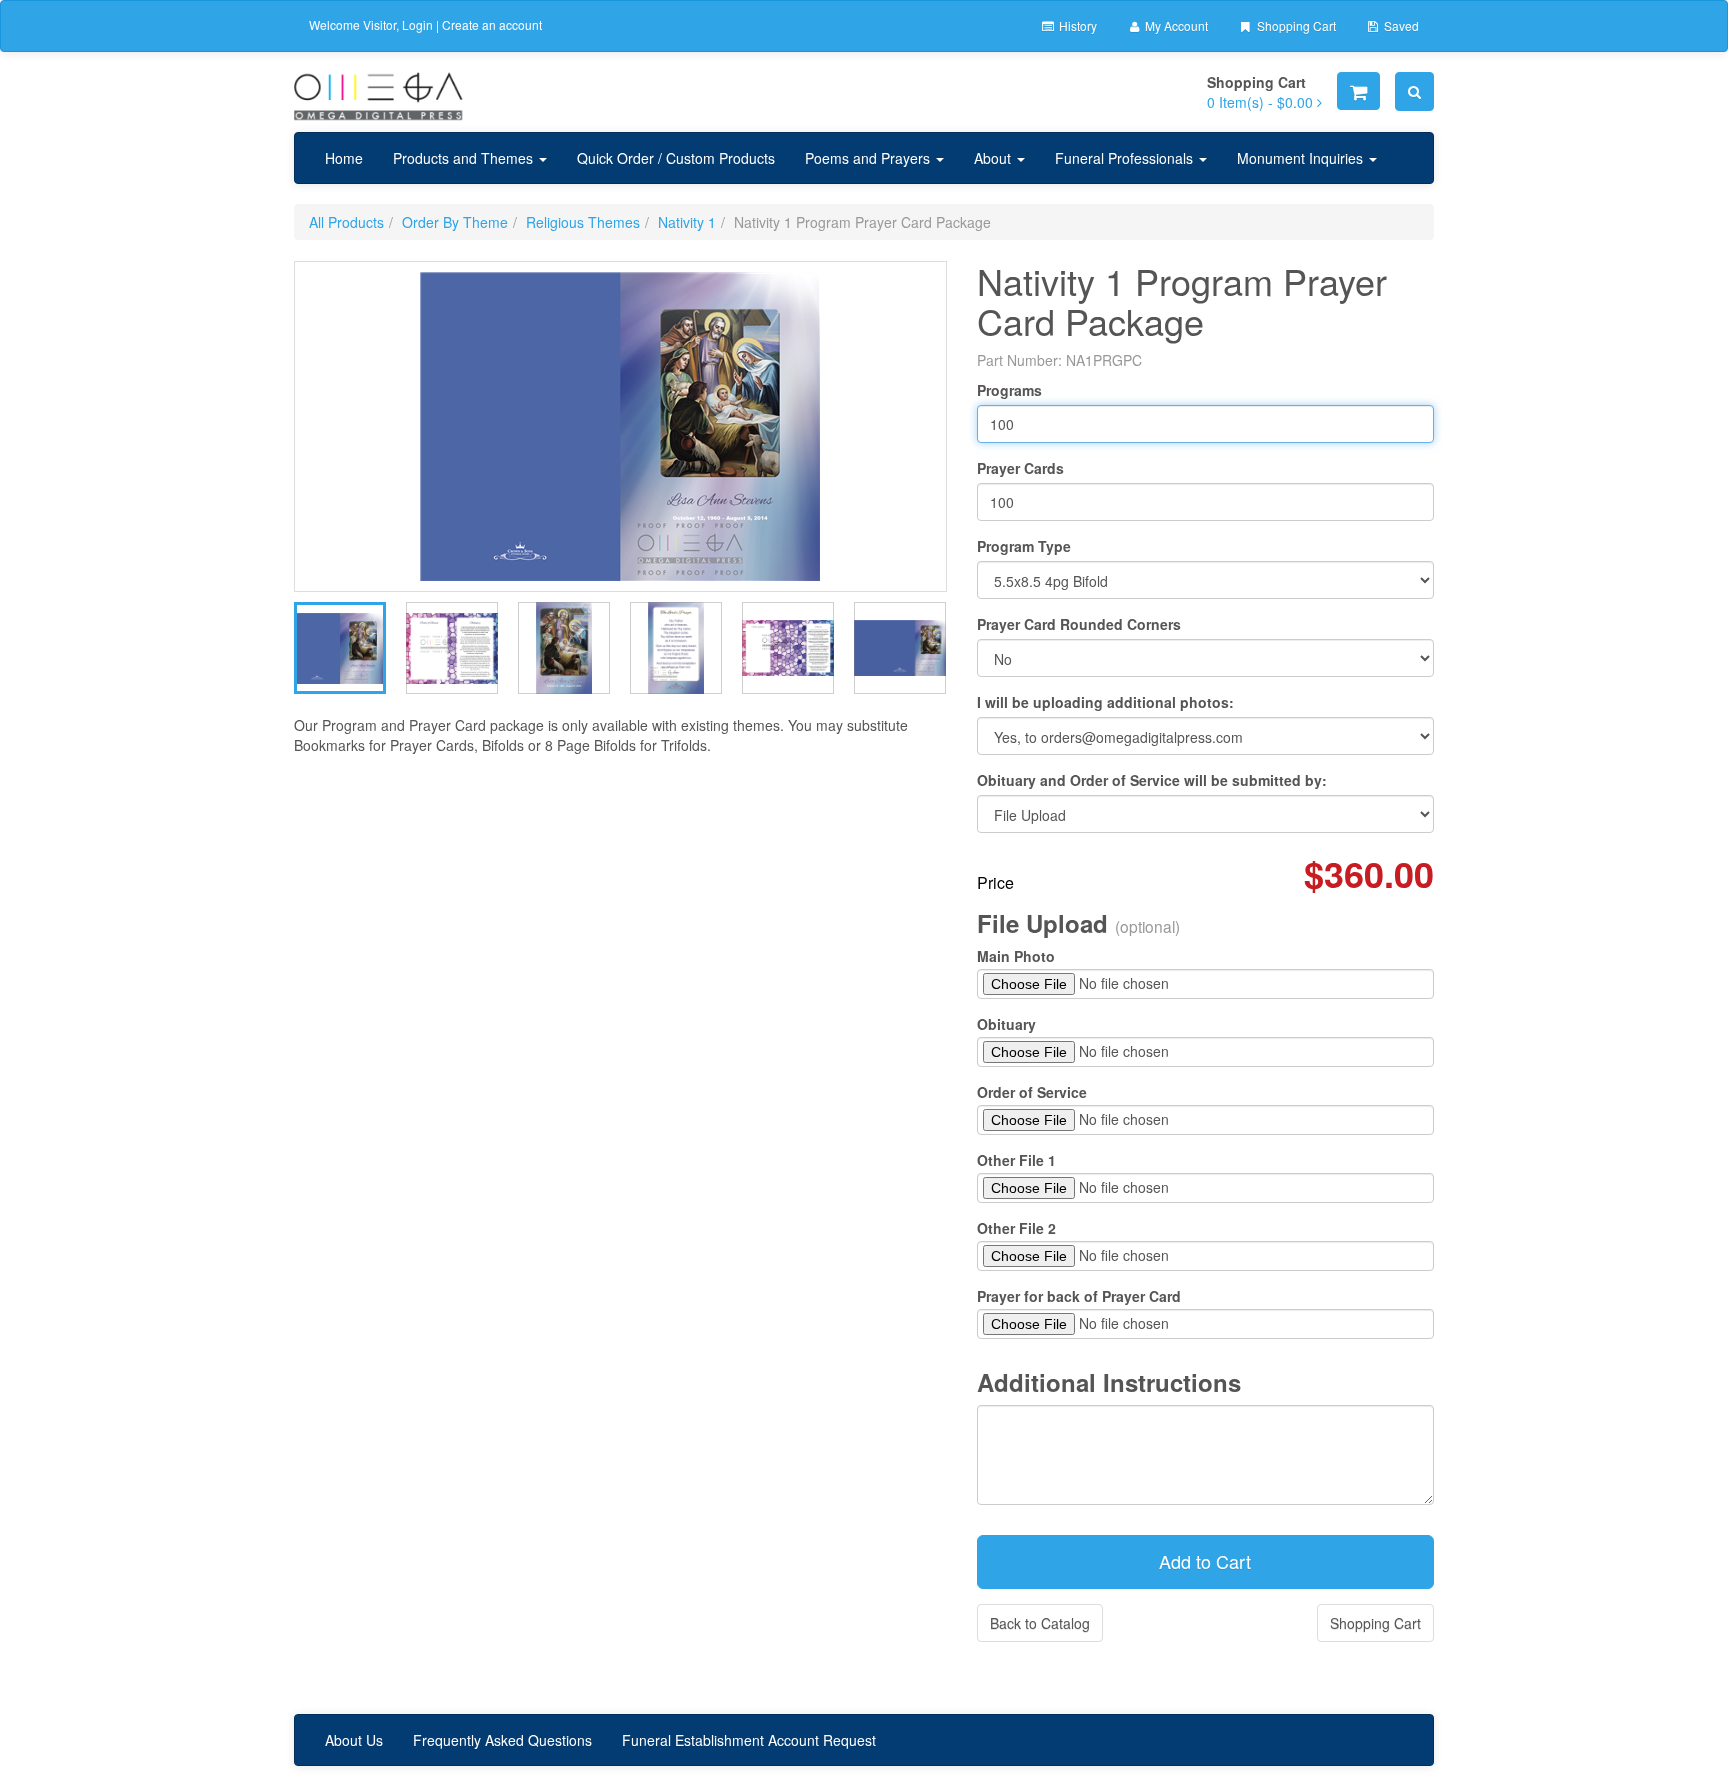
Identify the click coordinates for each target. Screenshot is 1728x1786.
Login (417, 24)
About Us (354, 1740)
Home (344, 158)
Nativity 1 (687, 222)
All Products (346, 222)
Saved (1400, 25)
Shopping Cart (1295, 25)
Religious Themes (583, 222)
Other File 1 (1016, 1160)
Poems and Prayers (869, 158)
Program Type (1024, 546)
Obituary (1006, 1024)
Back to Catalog (1040, 1623)
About (994, 158)
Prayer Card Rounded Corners (1079, 624)
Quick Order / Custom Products (676, 158)
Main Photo (1016, 956)
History (1076, 25)
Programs (1009, 390)
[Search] (1414, 91)
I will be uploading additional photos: (1105, 702)
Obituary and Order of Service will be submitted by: (1152, 780)
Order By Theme (455, 222)
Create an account (492, 24)
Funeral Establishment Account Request (749, 1740)
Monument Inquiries (1302, 158)
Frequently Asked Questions (502, 1740)
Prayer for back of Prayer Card (1079, 1296)
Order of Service (1032, 1092)
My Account (1175, 25)
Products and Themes (465, 158)
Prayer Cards (1020, 468)
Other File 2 (1016, 1228)
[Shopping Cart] (1358, 91)
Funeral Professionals (1126, 158)
